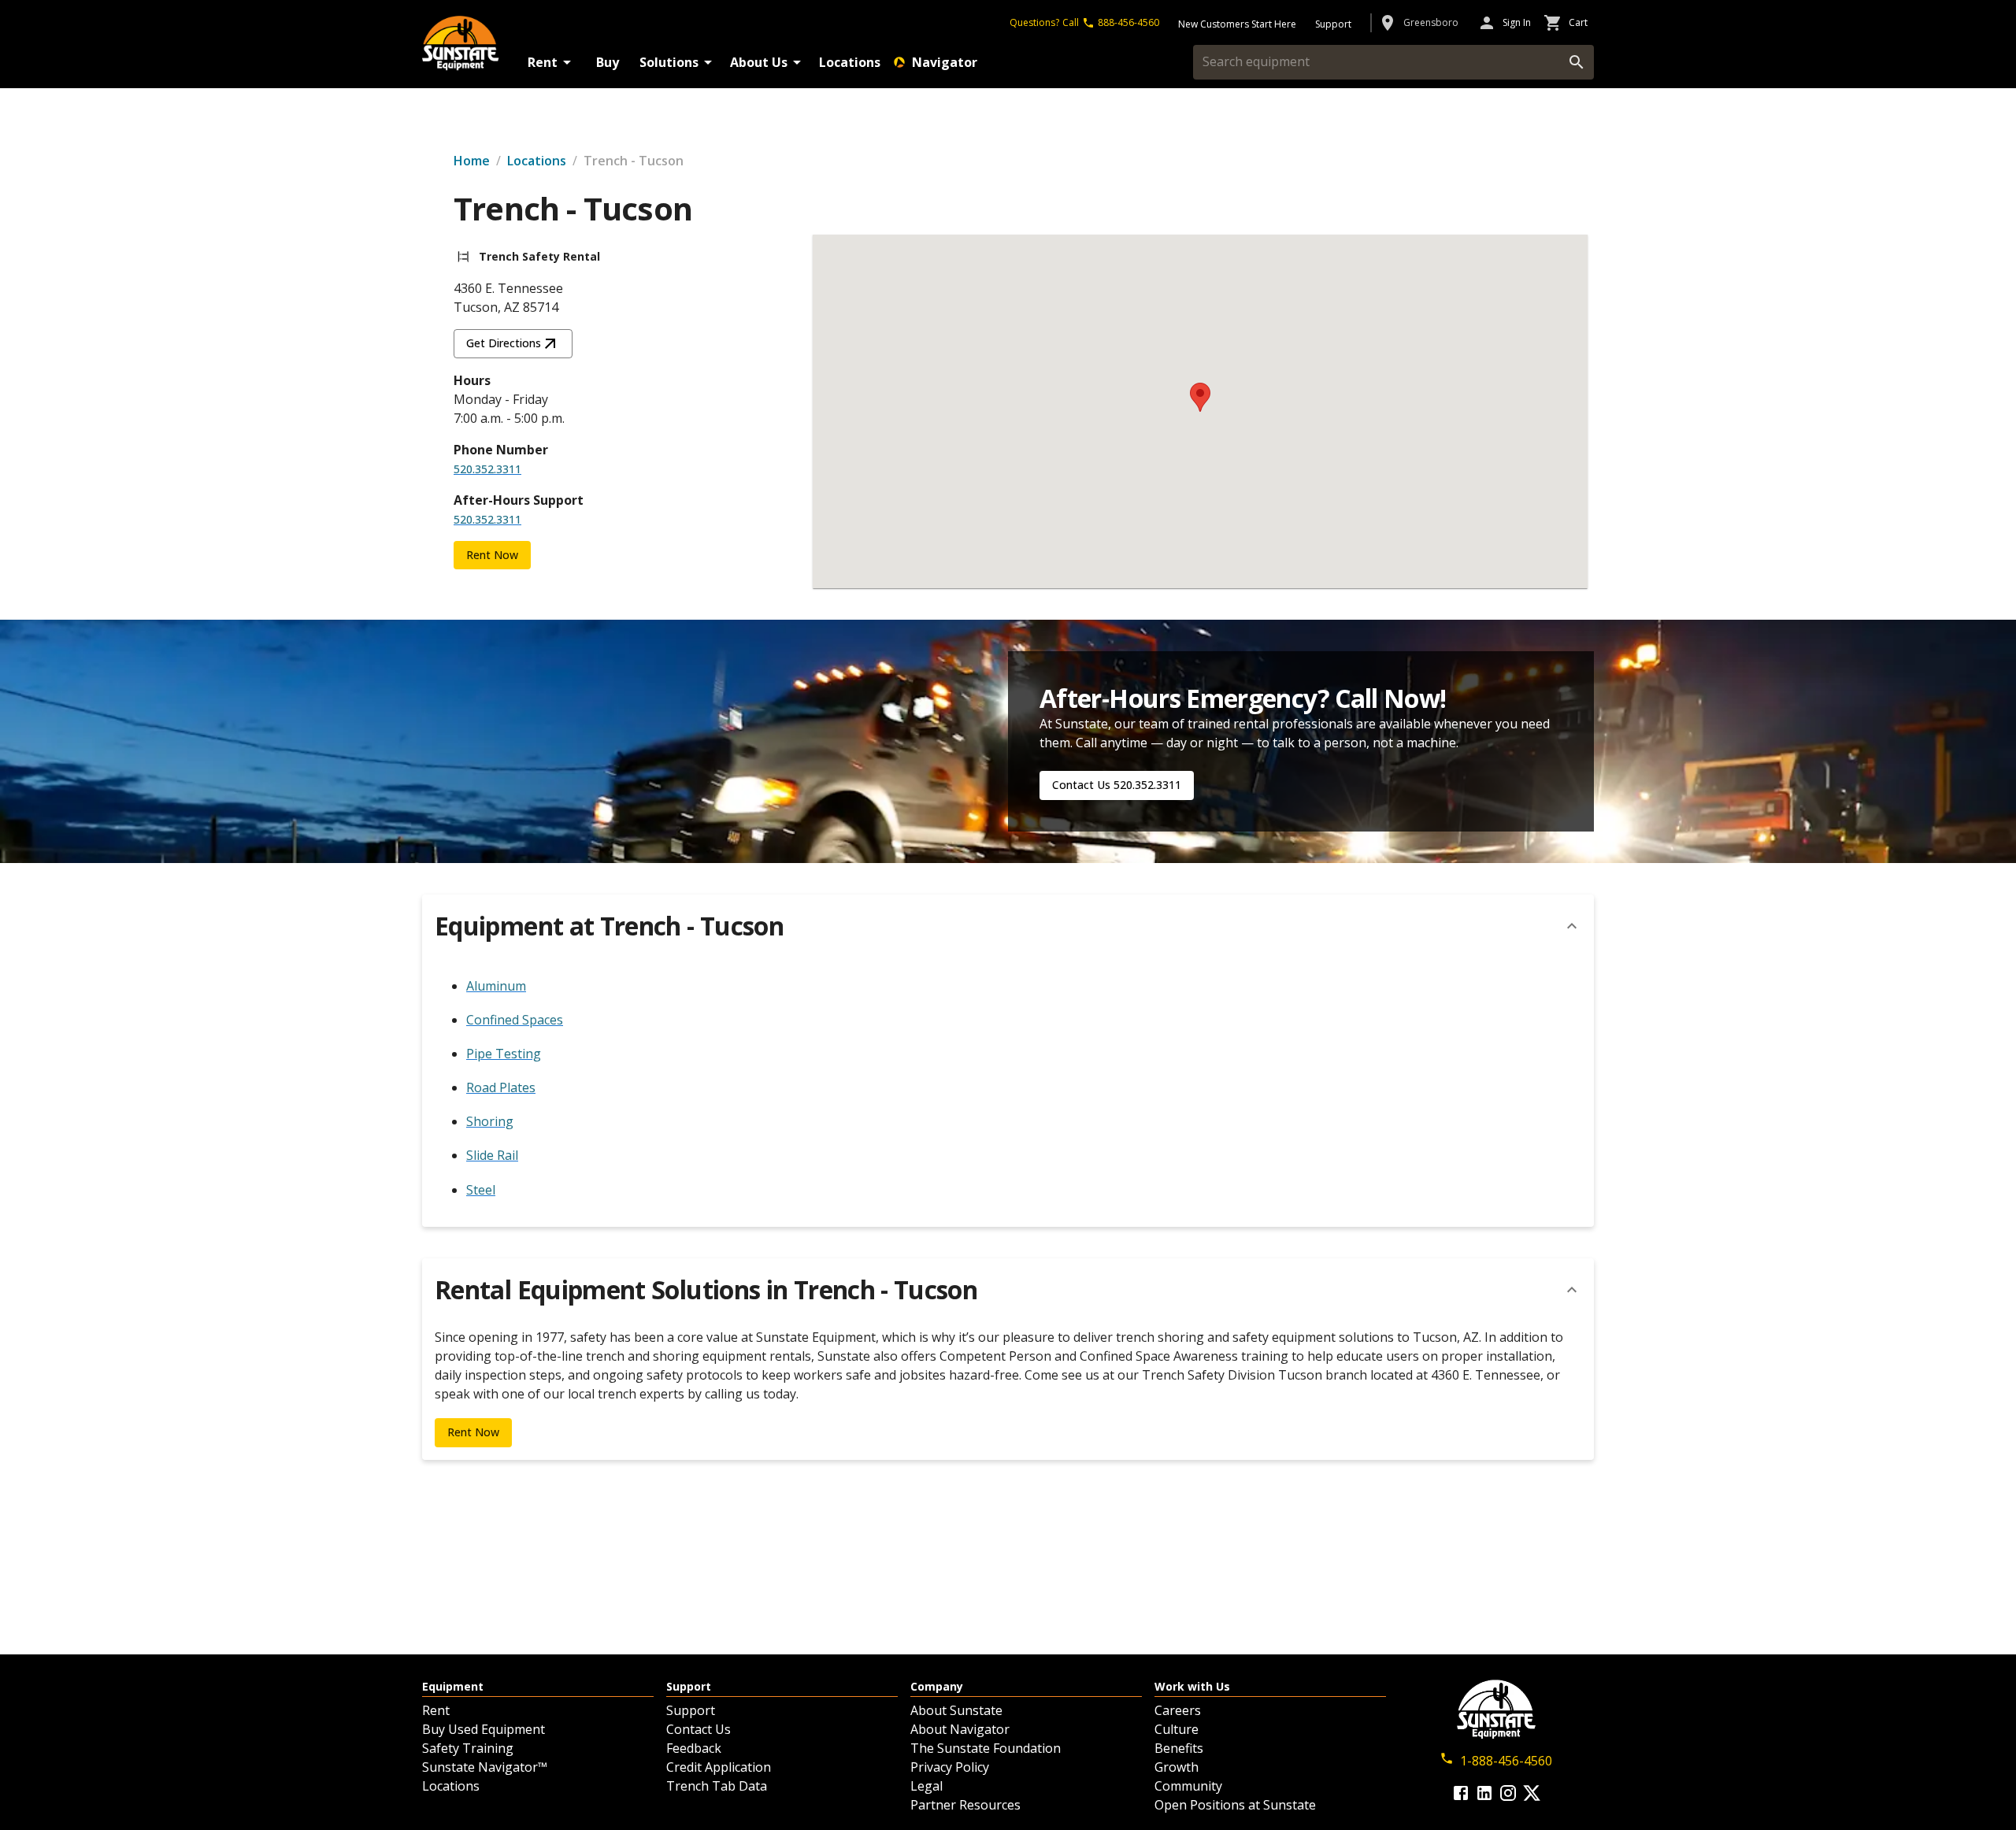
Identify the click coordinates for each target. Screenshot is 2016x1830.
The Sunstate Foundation (986, 1748)
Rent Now (492, 555)
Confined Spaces (515, 1020)
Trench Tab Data (717, 1786)
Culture (1177, 1729)
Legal (926, 1786)
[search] (1577, 62)
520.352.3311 (487, 469)
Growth (1177, 1767)
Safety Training (468, 1748)
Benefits (1179, 1748)
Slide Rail (492, 1155)
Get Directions (504, 343)
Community (1188, 1786)
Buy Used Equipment (484, 1729)
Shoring (490, 1121)
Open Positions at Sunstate (1235, 1805)
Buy (608, 62)
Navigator (945, 62)
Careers (1178, 1710)
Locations (850, 62)
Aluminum (496, 986)
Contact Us (699, 1729)
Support (691, 1710)
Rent (543, 62)
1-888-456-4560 (1506, 1761)
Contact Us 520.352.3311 (1117, 785)
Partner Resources (965, 1805)
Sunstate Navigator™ (485, 1767)
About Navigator (960, 1729)
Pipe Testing (504, 1054)
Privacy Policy (950, 1767)
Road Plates (501, 1087)
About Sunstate (956, 1710)
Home (472, 161)
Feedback (694, 1748)
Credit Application (719, 1767)
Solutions (669, 62)
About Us (759, 62)
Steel (481, 1190)
